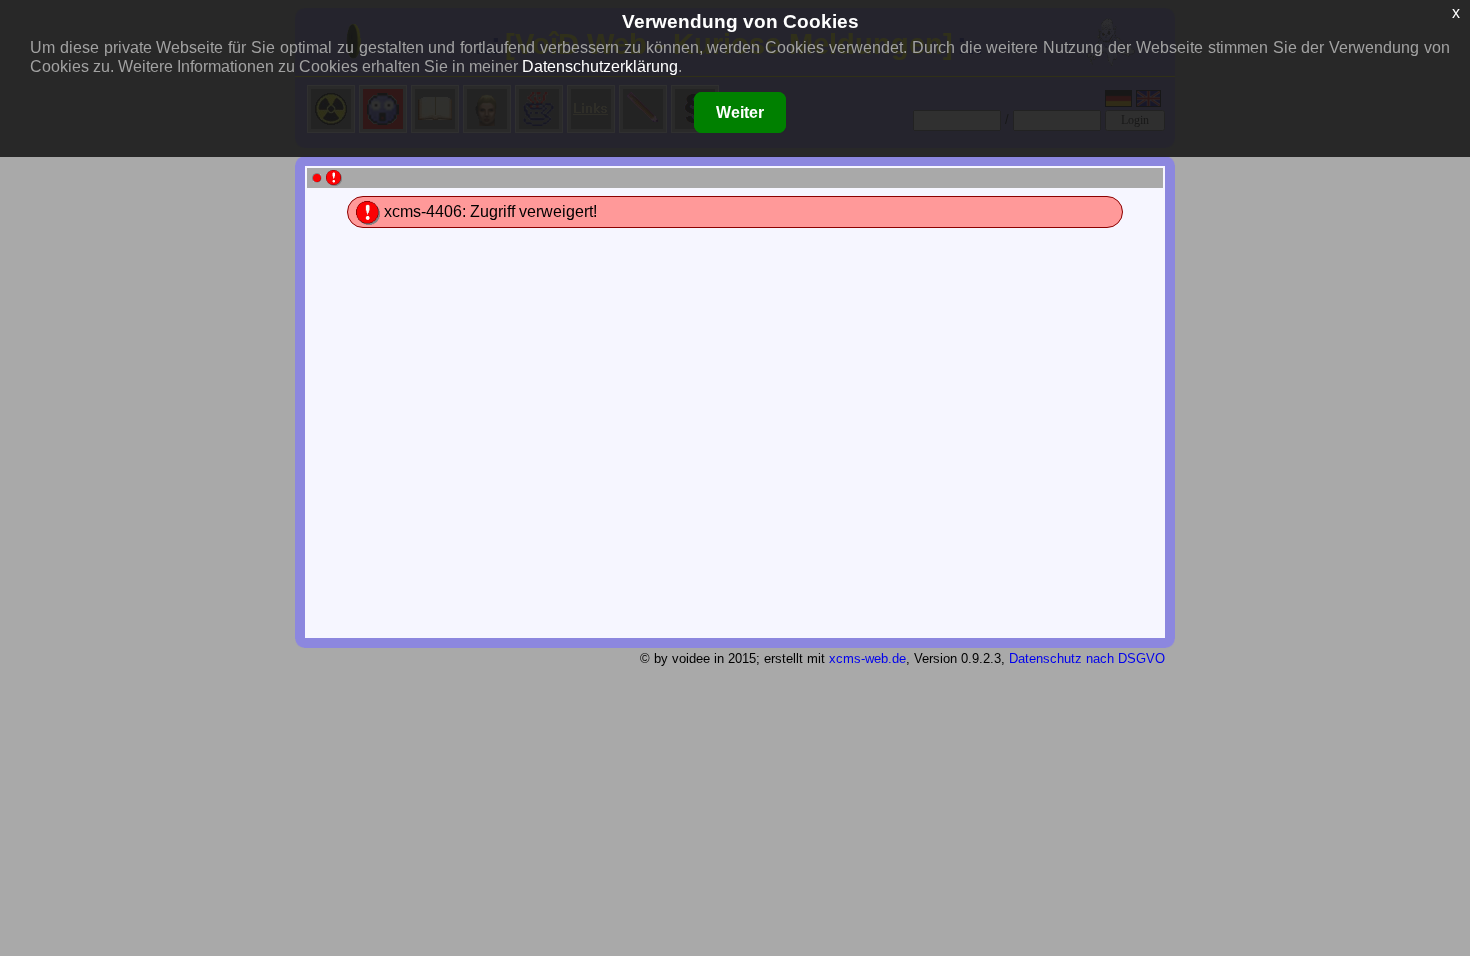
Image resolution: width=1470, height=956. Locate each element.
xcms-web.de (867, 658)
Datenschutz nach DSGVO (1087, 658)
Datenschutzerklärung (600, 66)
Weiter (740, 112)
